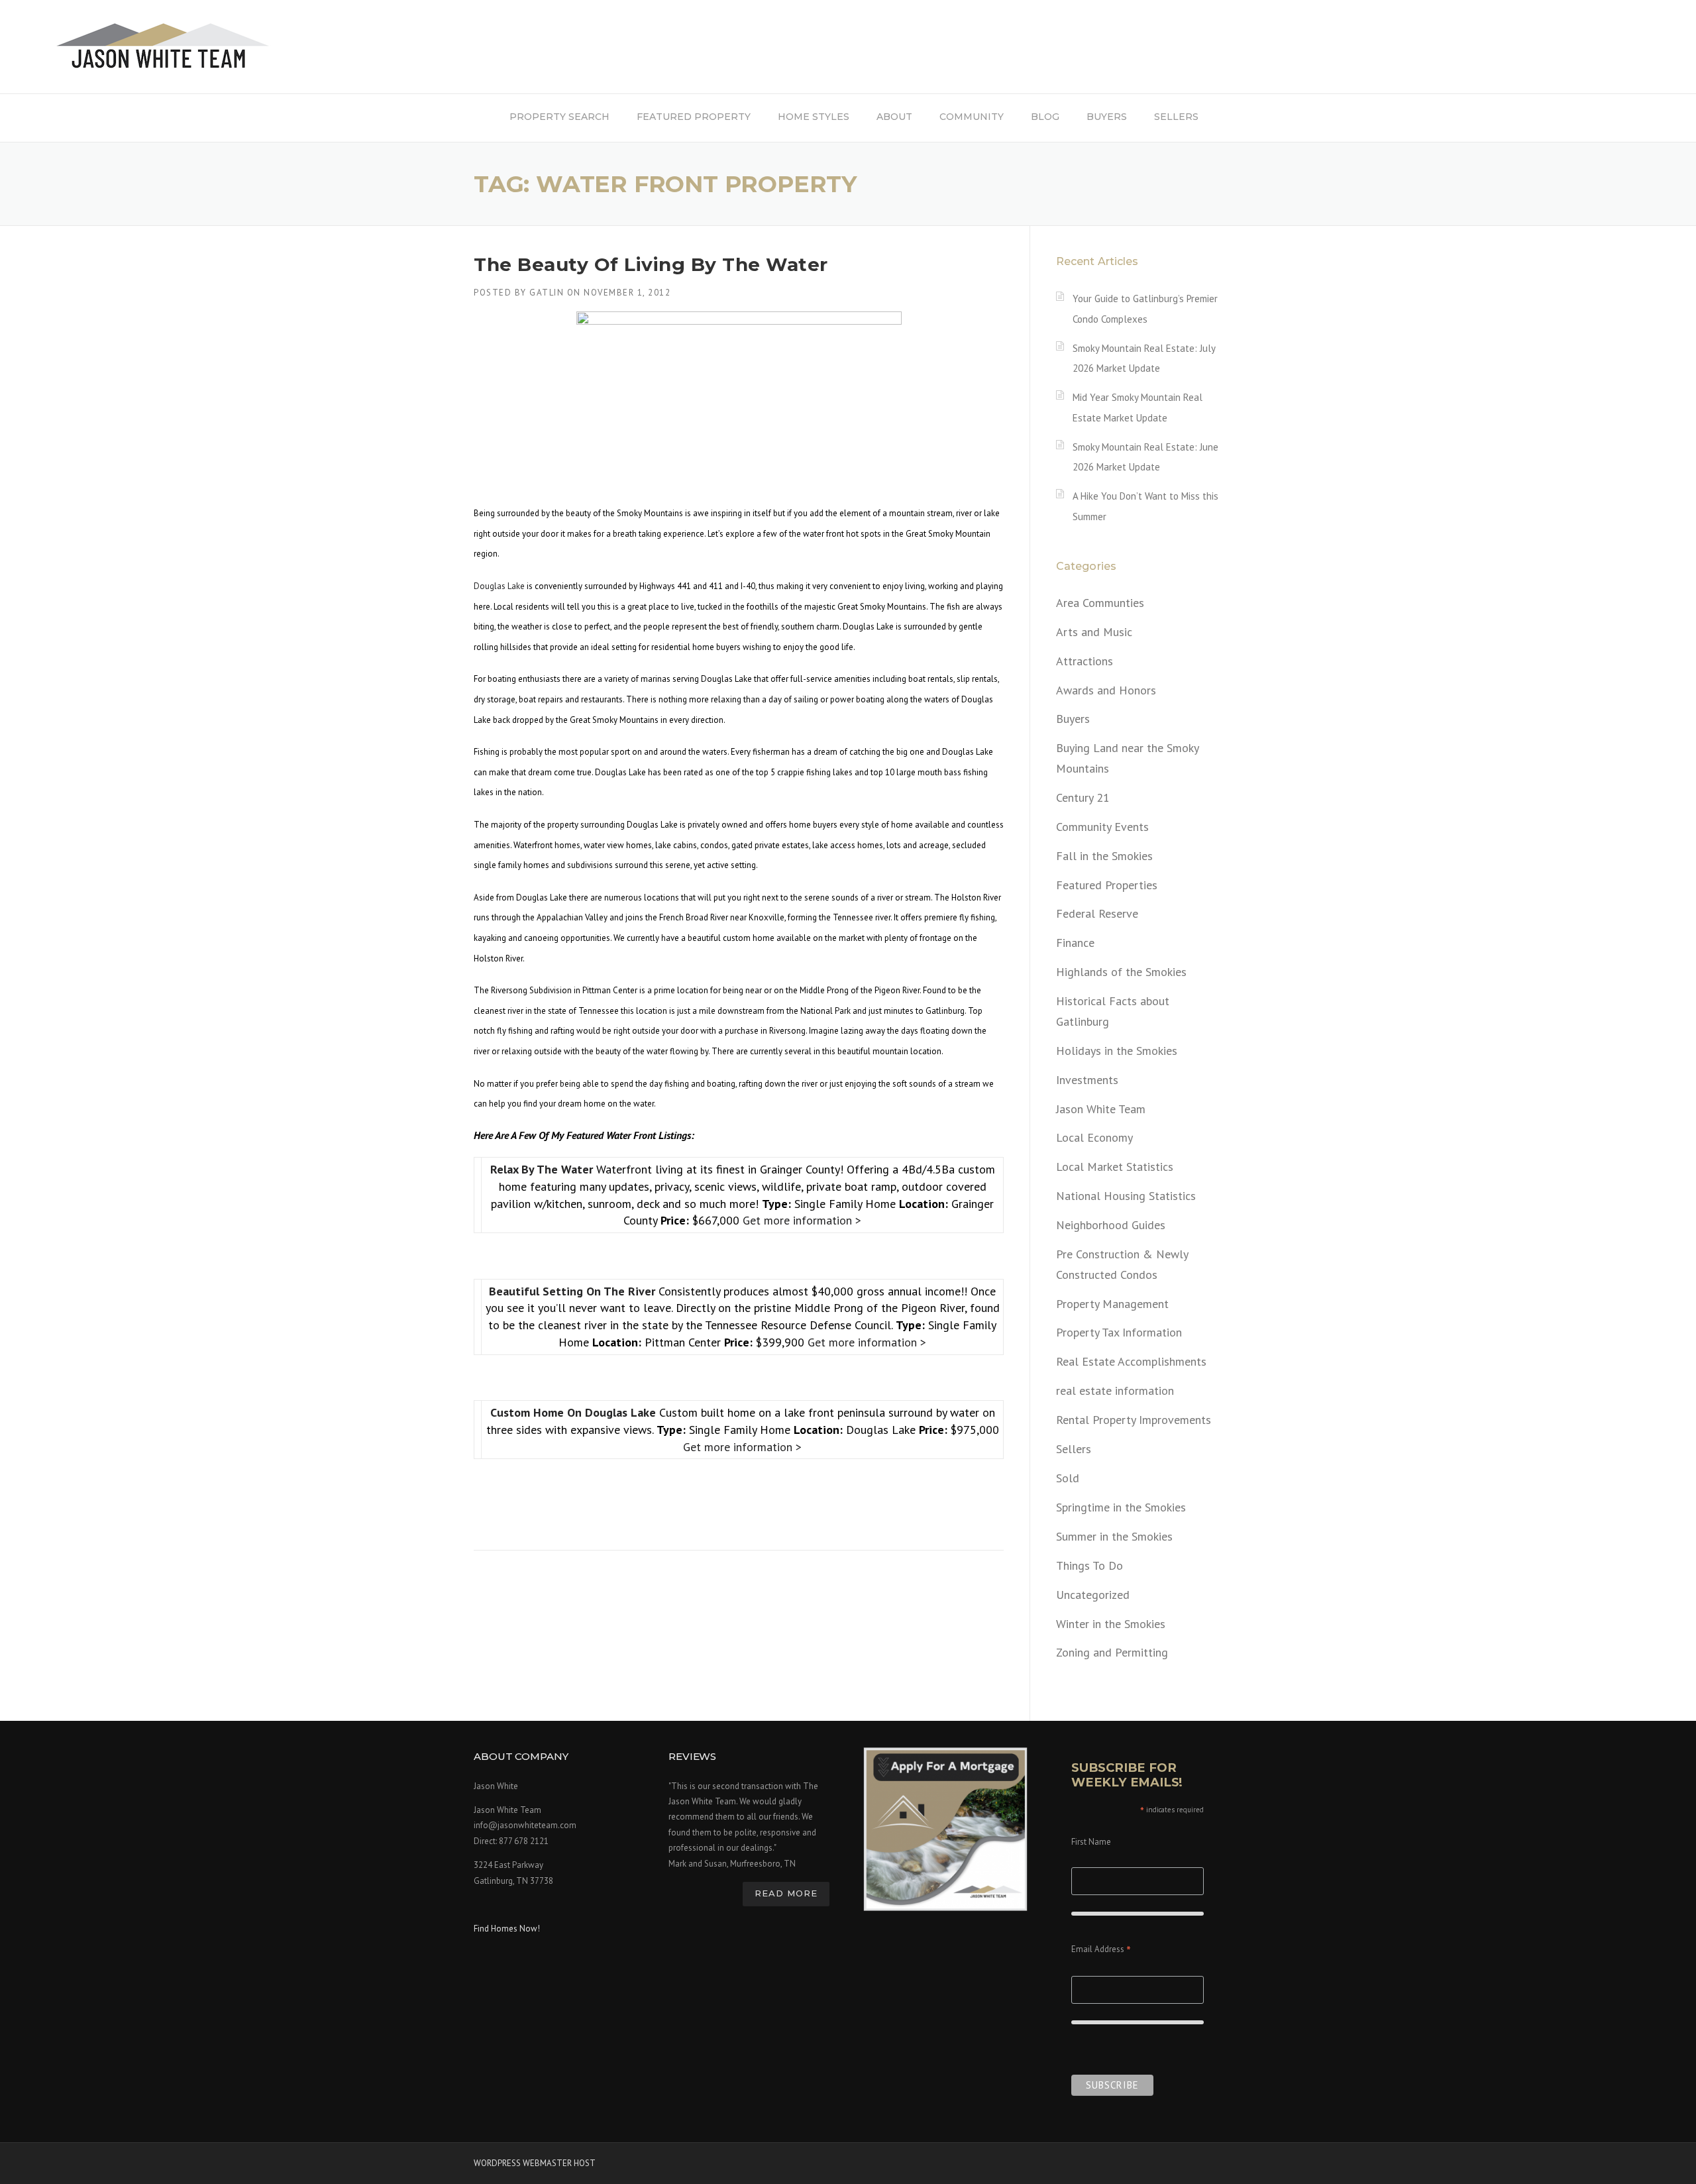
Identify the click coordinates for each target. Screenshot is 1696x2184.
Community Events (1102, 827)
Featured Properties (1107, 885)
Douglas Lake (499, 586)
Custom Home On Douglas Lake (575, 1412)
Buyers (1073, 719)
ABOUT (894, 117)
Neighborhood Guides (1111, 1225)
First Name (1091, 1842)
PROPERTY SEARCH (559, 117)
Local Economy (1094, 1137)
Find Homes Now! (507, 1929)
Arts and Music (1094, 632)
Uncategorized (1093, 1595)
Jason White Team (1101, 1109)
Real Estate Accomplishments (1131, 1361)
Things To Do (1089, 1565)
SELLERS (1176, 117)
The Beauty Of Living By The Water (651, 264)
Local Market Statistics (1115, 1167)
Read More (786, 1893)
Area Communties (1100, 603)
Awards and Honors (1106, 690)
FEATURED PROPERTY (694, 117)
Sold (1068, 1478)
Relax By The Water (543, 1169)
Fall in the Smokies (1104, 856)
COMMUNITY (972, 117)
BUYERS (1107, 117)
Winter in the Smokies (1111, 1624)
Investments (1087, 1080)
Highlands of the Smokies (1121, 972)
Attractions (1085, 661)
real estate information (1115, 1391)
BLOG (1045, 117)
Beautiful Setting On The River (574, 1291)
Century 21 (1083, 797)
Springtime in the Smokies (1121, 1507)
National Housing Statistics (1126, 1196)
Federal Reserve (1097, 913)
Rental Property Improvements (1134, 1420)
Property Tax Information (1119, 1332)
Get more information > (802, 1220)
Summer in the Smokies (1114, 1536)
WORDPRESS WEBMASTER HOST (535, 2163)
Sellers (1074, 1449)
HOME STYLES (814, 117)
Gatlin (547, 293)
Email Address (1101, 1950)
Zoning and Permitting (1112, 1652)
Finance (1075, 943)
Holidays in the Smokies (1117, 1051)
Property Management (1112, 1304)
